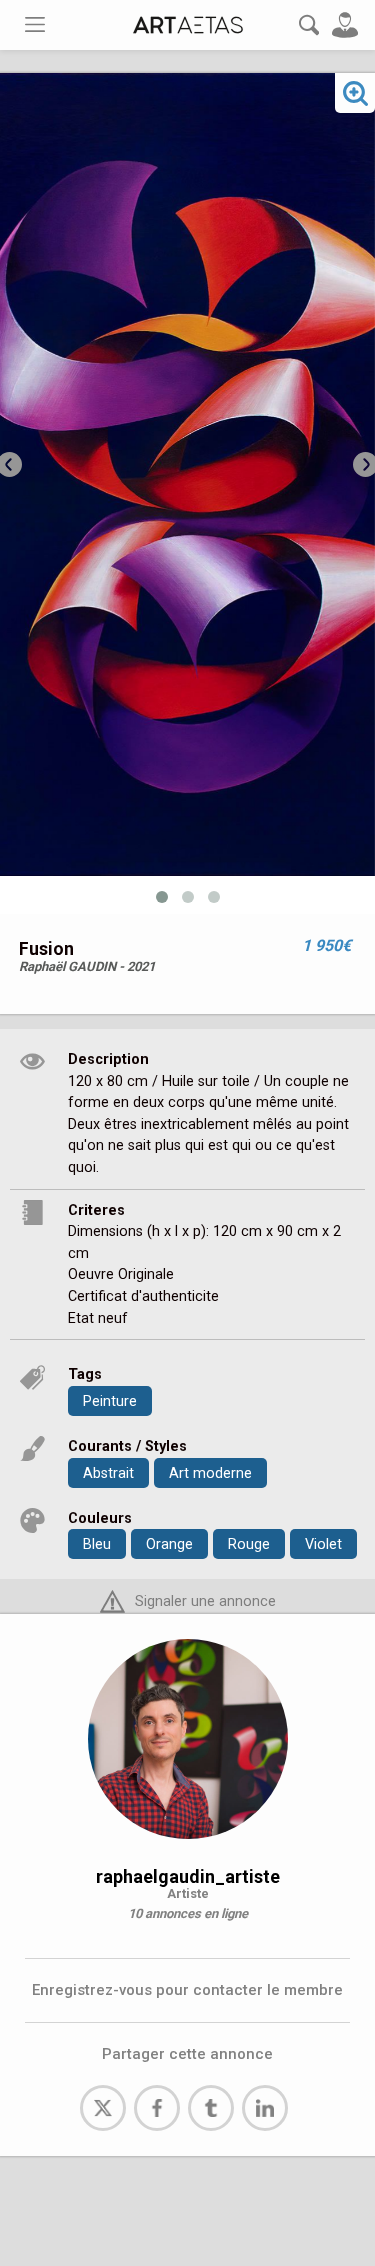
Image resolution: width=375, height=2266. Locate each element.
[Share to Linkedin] (265, 2108)
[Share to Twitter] (103, 2108)
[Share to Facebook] (157, 2108)
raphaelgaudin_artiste (188, 1876)
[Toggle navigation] (35, 24)
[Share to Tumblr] (211, 2108)
